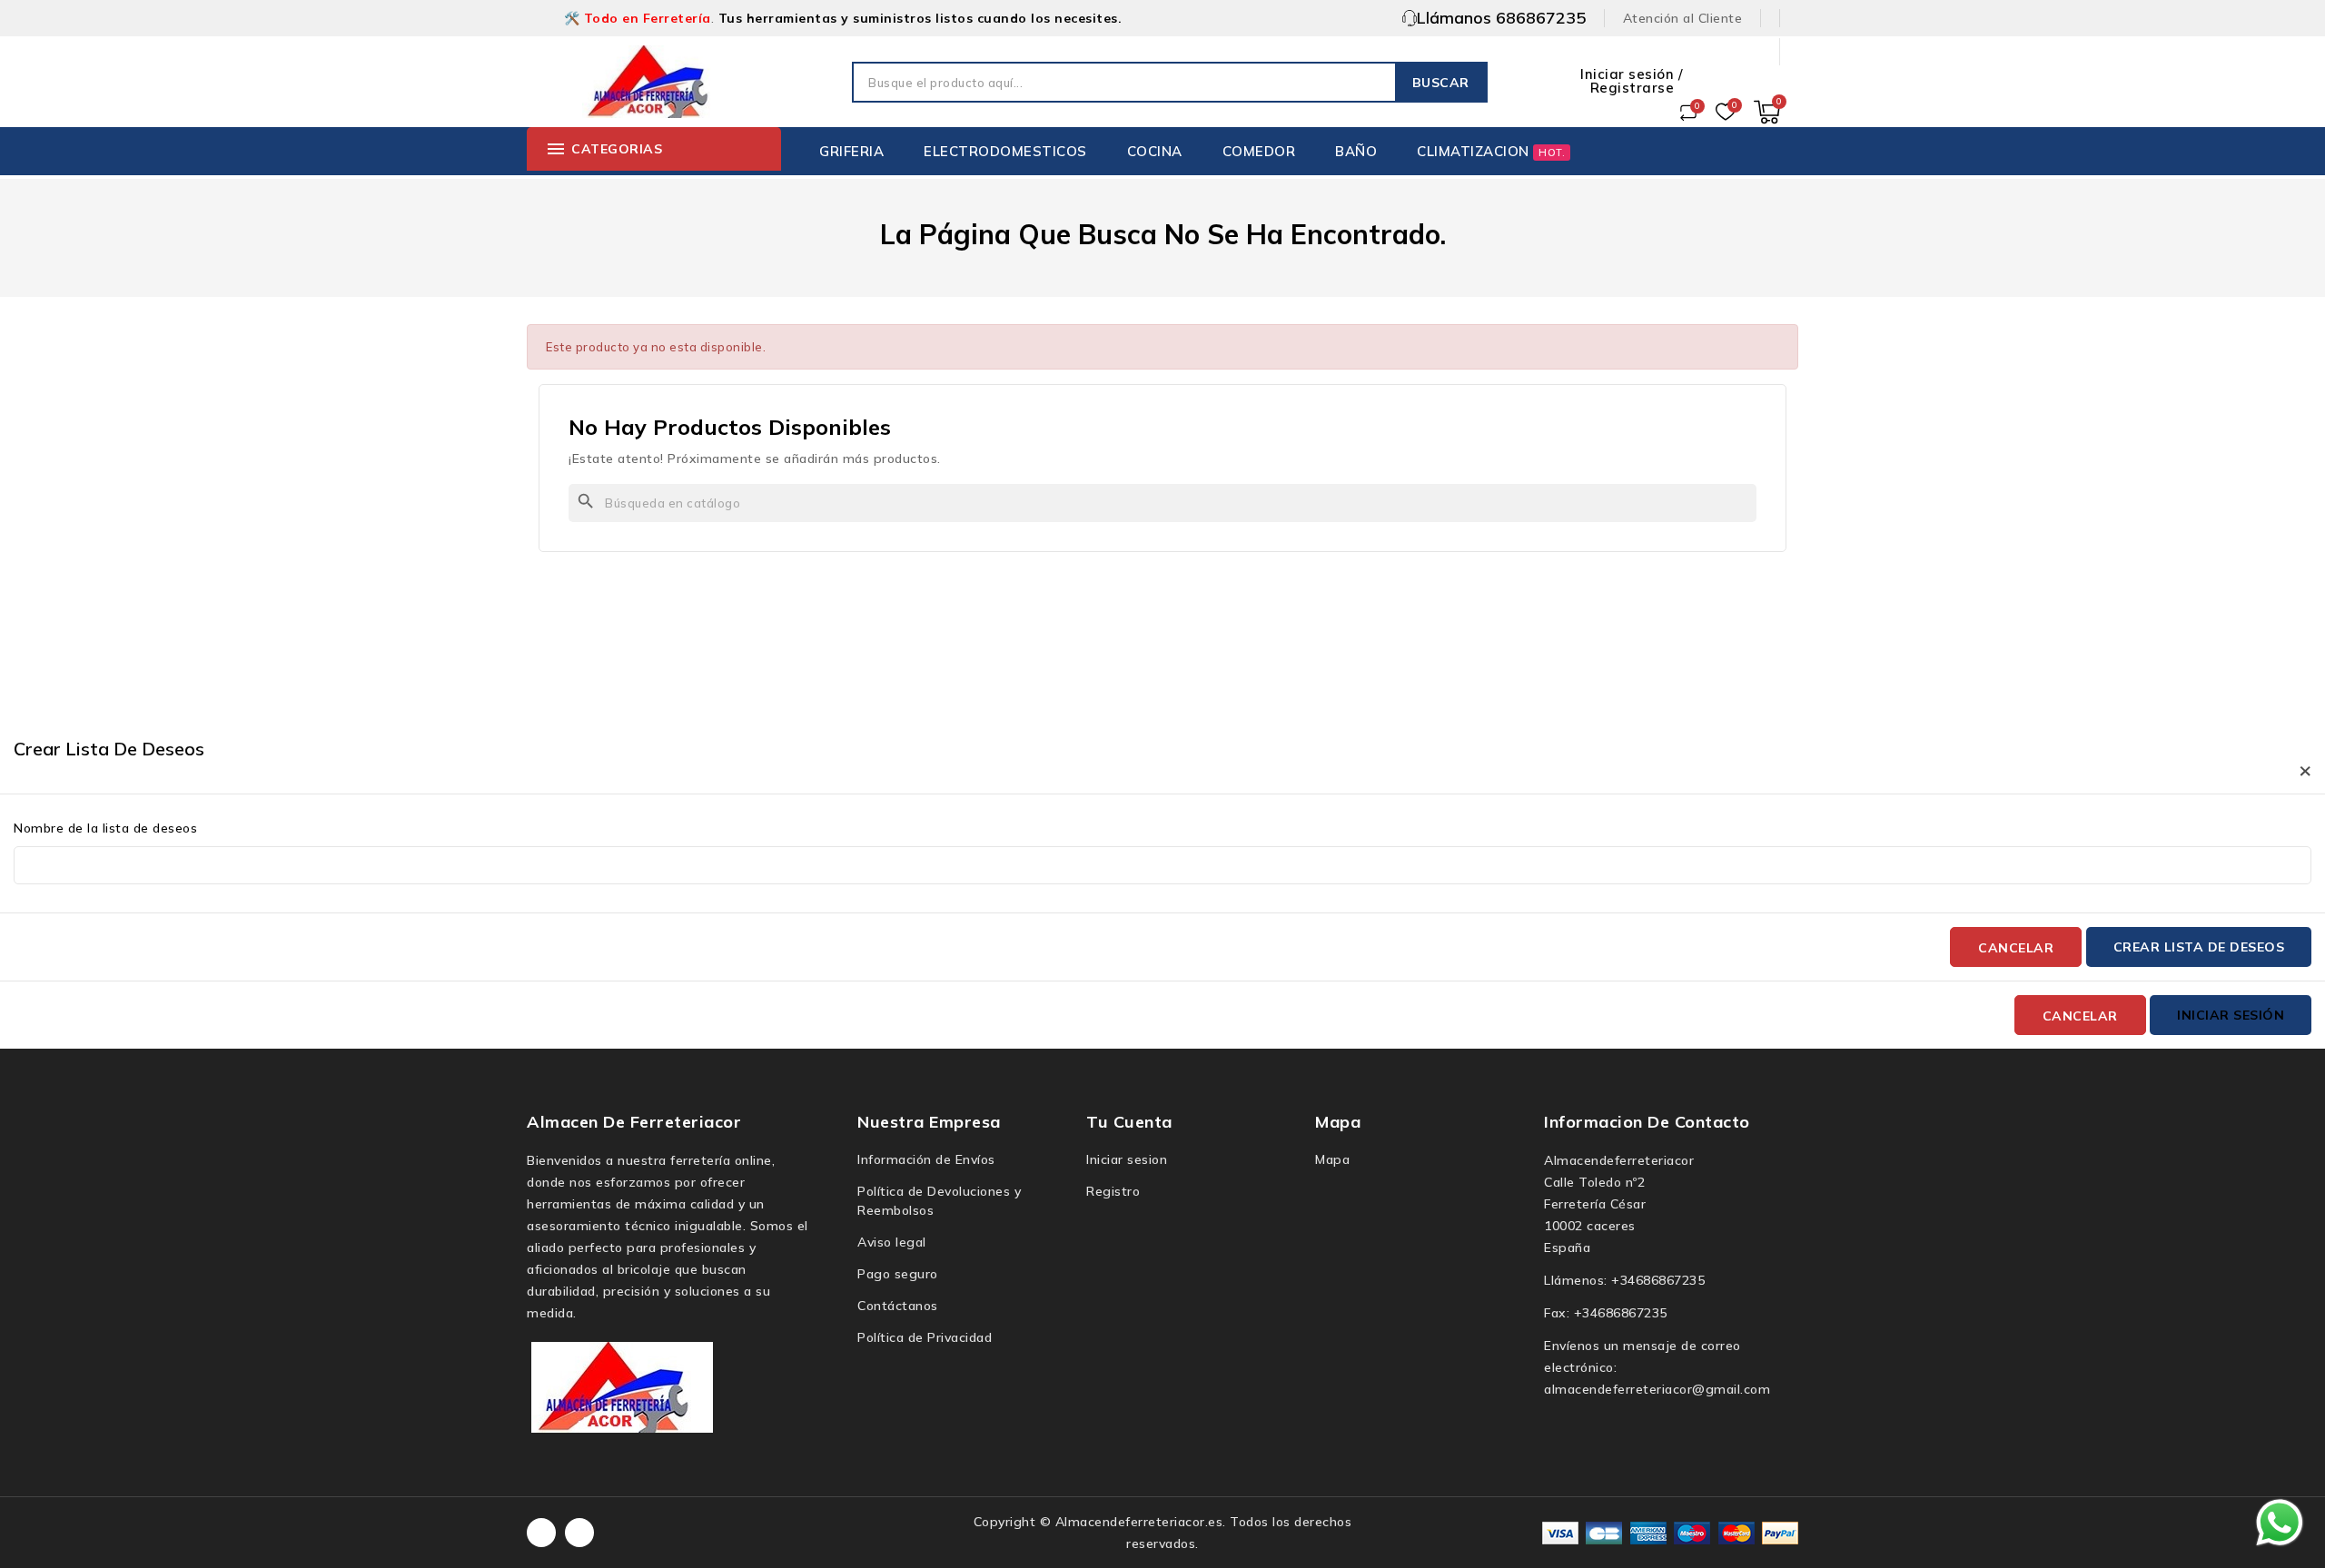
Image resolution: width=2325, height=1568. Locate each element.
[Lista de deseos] (1726, 113)
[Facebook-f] (541, 1533)
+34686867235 (1658, 1280)
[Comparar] (1688, 113)
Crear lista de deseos (2199, 947)
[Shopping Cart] (1767, 112)
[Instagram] (579, 1533)
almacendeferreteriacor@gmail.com (1657, 1389)
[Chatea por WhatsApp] (2280, 1522)
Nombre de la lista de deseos (105, 828)
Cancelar (2016, 948)
